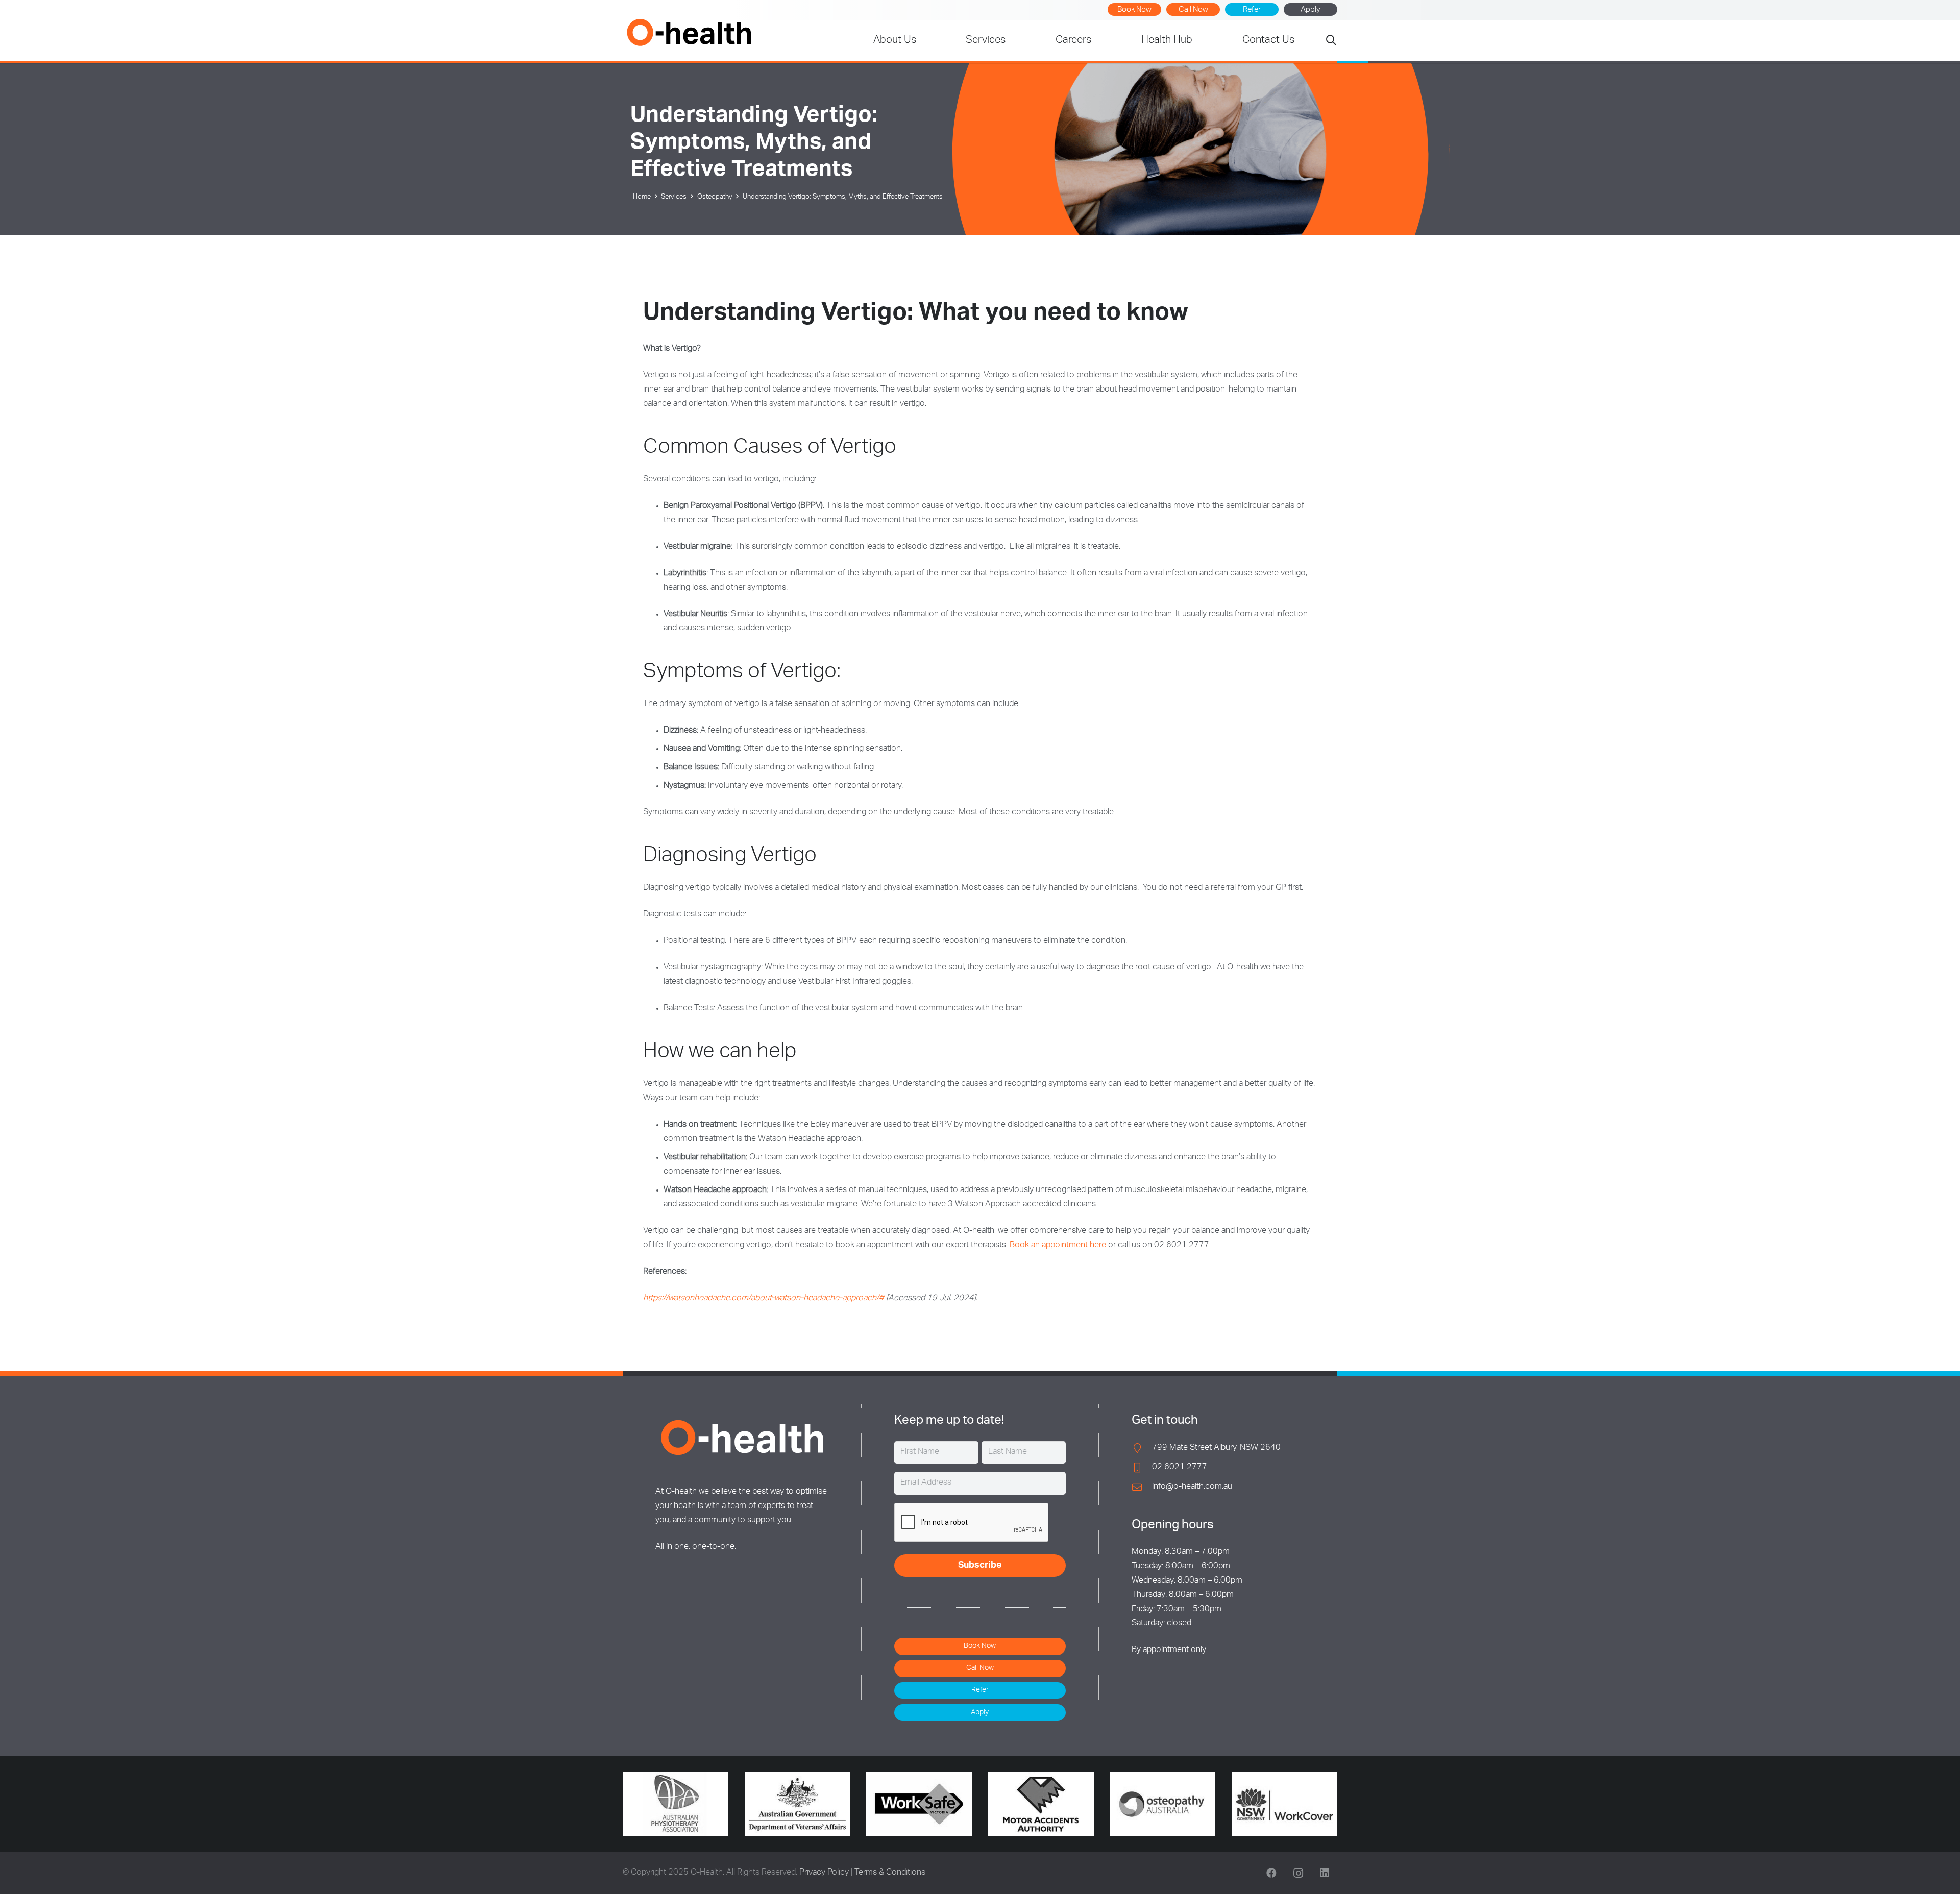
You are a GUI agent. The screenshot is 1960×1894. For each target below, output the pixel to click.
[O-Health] (689, 32)
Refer (1252, 10)
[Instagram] (1298, 1873)
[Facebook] (1271, 1873)
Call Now (1193, 10)
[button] (1331, 41)
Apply (1310, 10)
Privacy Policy (824, 1873)
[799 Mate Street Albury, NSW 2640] (1142, 1448)
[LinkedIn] (1325, 1873)
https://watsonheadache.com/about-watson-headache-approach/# (764, 1299)
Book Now (1134, 10)
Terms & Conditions (890, 1873)
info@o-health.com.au (1192, 1487)
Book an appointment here (1058, 1246)
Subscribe (980, 1566)
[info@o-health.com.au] (1142, 1487)
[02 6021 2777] (1142, 1467)
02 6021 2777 (1180, 1468)
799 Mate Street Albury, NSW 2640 (1216, 1448)
